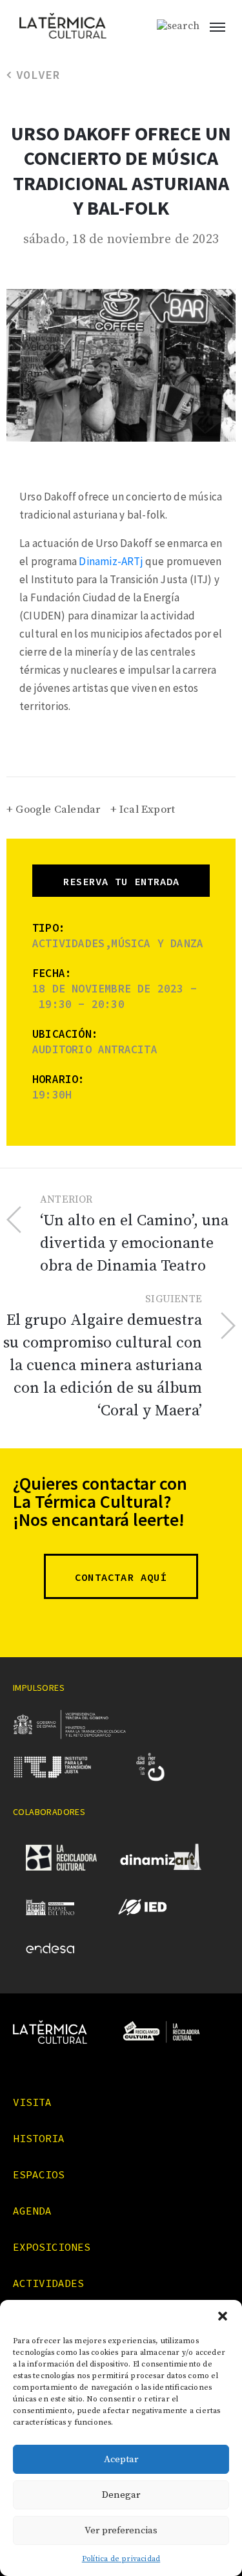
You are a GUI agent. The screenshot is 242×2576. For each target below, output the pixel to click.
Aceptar (121, 2459)
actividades (48, 2283)
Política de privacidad (121, 2559)
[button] (223, 2316)
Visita (32, 2102)
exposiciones (52, 2247)
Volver (38, 75)
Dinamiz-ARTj (111, 561)
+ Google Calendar (53, 810)
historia (39, 2138)
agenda (32, 2211)
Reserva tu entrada (121, 881)
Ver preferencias (121, 2530)
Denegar (121, 2495)
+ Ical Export (143, 810)
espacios (39, 2174)
